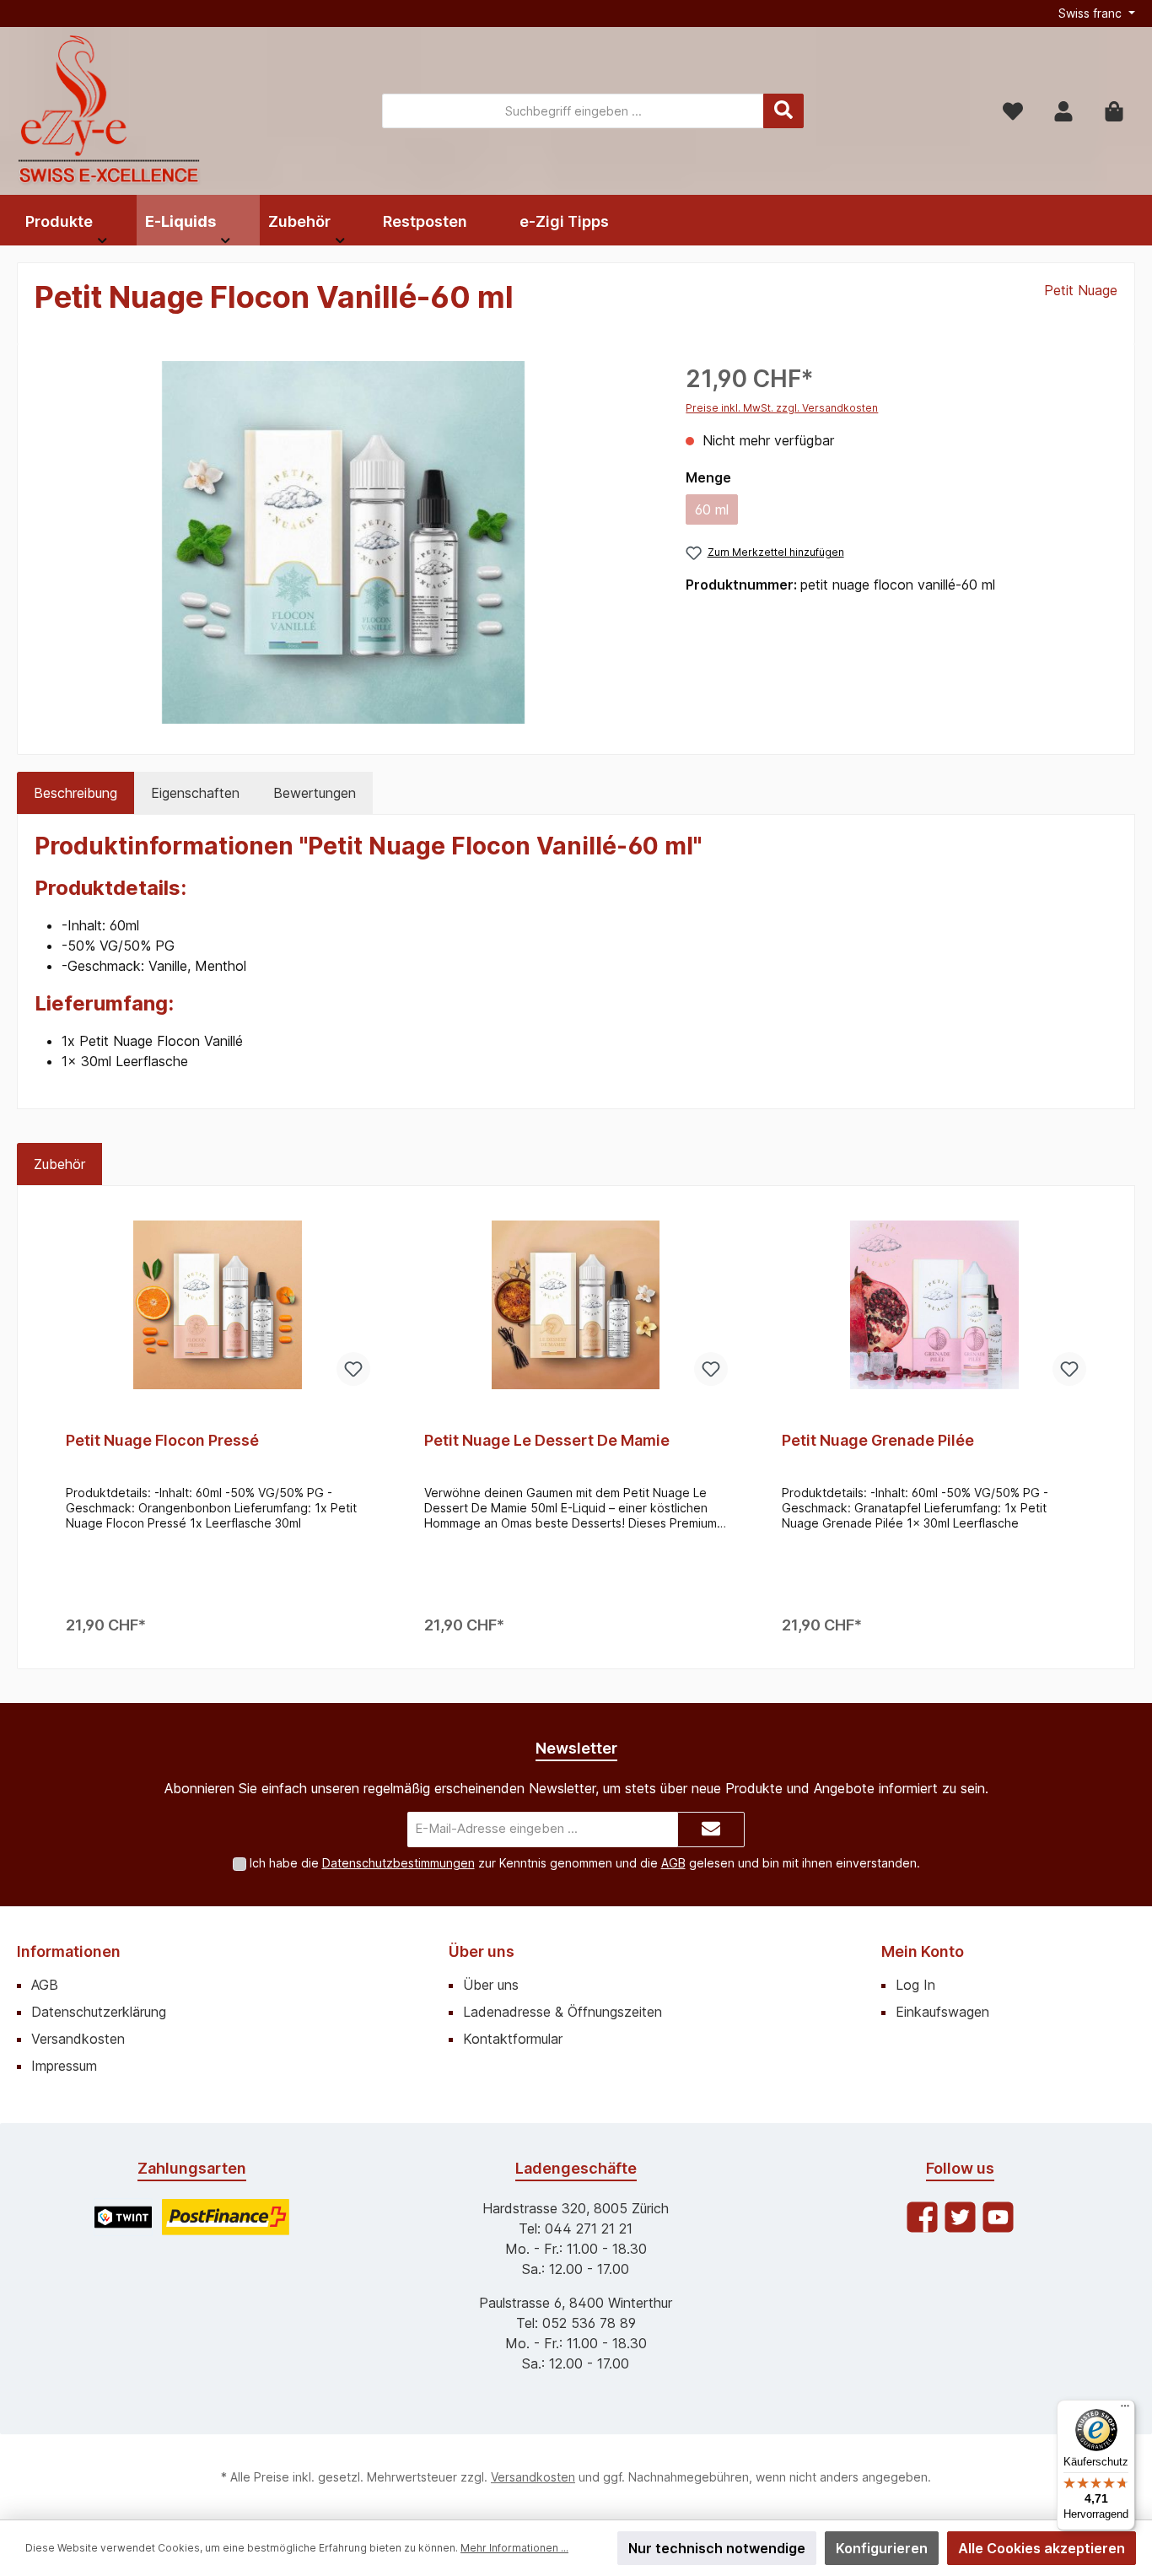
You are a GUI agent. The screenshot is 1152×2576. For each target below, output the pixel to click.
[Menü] (1125, 2410)
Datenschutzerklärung (99, 2012)
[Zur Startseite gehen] (110, 111)
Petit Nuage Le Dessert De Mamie (547, 1440)
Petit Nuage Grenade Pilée (878, 1440)
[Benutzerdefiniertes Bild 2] (226, 2217)
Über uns (482, 1951)
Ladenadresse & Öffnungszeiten (563, 2012)
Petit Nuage (1081, 290)
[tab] (75, 793)
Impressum (64, 2066)
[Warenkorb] (1114, 111)
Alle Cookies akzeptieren (1042, 2548)
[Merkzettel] (1013, 111)
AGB (673, 1863)
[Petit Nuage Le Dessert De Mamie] (576, 1305)
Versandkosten (78, 2039)
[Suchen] (783, 111)
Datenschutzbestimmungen (398, 1863)
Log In (915, 1985)
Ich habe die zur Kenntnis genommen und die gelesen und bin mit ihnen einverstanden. (585, 1863)
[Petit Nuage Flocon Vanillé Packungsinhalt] (343, 542)
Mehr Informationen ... (514, 2548)
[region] (343, 542)
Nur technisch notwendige (717, 2548)
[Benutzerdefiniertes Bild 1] (123, 2217)
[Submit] (711, 1830)
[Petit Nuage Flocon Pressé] (218, 1305)
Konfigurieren (882, 2548)
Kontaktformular (513, 2039)
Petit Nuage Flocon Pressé (162, 1440)
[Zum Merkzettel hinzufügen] (353, 1369)
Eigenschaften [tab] (195, 793)
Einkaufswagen (942, 2012)
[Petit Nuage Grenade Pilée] (934, 1305)
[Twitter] (960, 2217)
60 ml (716, 513)
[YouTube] (998, 2217)
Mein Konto (923, 1951)
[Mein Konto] (1063, 111)
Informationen (69, 1951)
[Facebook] (922, 2217)
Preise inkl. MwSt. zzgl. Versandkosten (782, 408)
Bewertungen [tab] (315, 793)
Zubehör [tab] (59, 1164)
